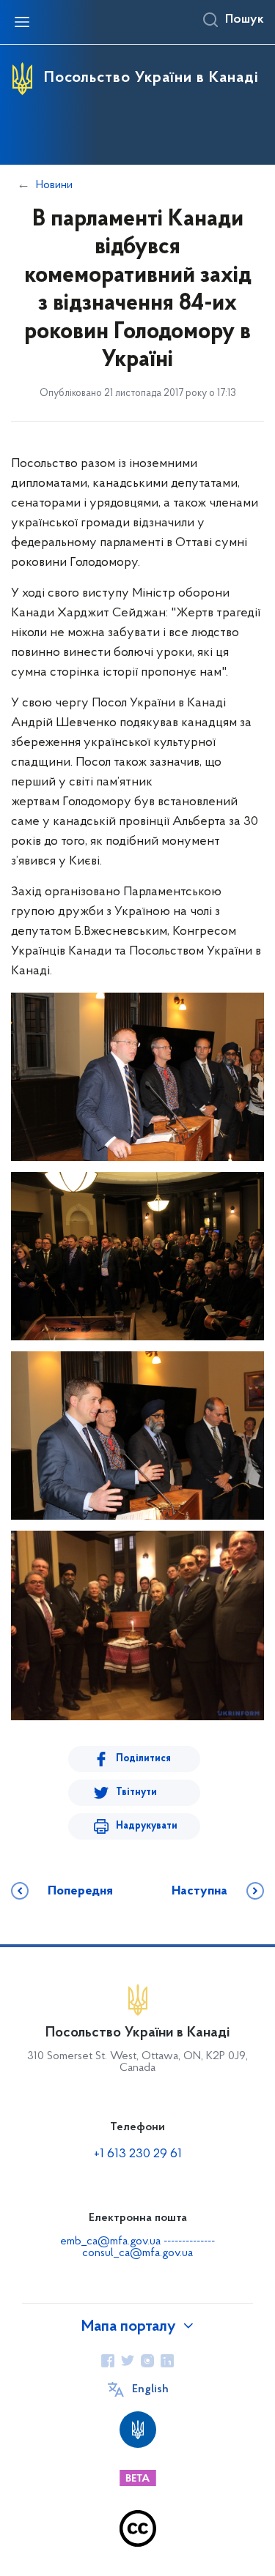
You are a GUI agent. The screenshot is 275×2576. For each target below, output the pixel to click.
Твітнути (136, 1792)
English (150, 2389)
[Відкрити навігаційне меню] (22, 22)
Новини (54, 185)
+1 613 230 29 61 (138, 2154)
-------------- (189, 2241)
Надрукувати (147, 1826)
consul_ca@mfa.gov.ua (137, 2253)
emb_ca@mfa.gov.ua (110, 2241)
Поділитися (143, 1759)
